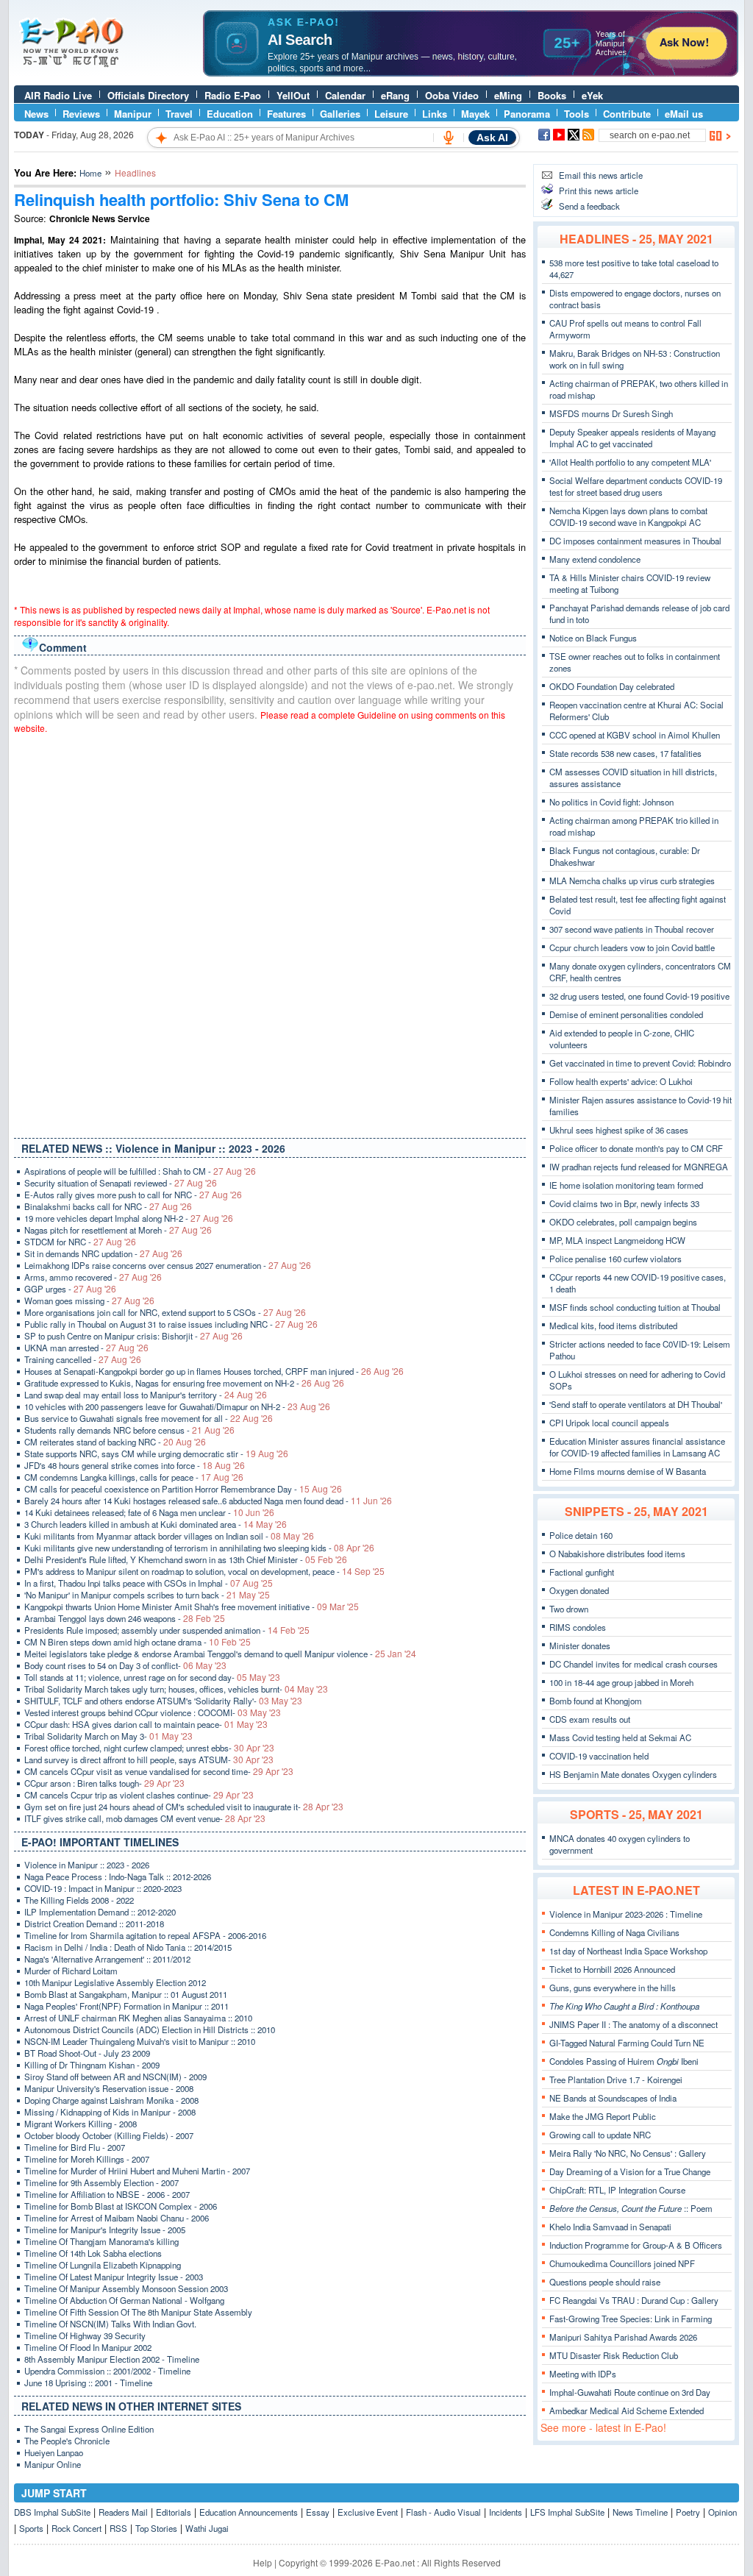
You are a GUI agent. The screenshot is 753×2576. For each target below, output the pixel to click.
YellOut (293, 95)
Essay (318, 2512)
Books (552, 95)
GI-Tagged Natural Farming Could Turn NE (627, 2043)
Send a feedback (589, 206)
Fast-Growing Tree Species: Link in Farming (631, 2319)
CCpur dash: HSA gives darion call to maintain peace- (146, 1724)
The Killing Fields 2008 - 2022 (79, 1900)
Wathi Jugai (207, 2528)
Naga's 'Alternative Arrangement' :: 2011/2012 (107, 1959)
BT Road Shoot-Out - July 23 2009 (87, 2053)
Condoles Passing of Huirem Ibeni (624, 2061)
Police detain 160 (581, 1535)
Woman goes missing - (89, 1301)
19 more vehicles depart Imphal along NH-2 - (129, 1218)
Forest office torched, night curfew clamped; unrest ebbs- (149, 1748)
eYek (592, 95)
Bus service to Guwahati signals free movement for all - (149, 1418)
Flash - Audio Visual (443, 2512)
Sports (31, 2528)
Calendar (345, 95)
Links (435, 114)
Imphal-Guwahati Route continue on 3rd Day (630, 2392)
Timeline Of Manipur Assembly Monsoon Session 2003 (126, 2288)
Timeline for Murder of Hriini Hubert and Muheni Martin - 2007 (137, 2171)
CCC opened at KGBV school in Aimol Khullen (635, 735)
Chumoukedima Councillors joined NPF (622, 2263)
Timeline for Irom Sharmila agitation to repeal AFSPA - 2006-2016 (145, 1935)
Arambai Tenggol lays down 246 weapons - (125, 1618)
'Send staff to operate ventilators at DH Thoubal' (636, 1404)
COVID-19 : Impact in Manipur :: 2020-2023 (103, 1888)
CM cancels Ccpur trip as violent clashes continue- (139, 1795)
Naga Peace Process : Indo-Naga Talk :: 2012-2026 (118, 1876)
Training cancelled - (83, 1359)
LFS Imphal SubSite (567, 2512)
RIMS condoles (578, 1627)
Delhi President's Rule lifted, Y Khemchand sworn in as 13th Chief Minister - (186, 1559)
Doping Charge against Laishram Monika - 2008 (111, 2100)
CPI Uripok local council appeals (609, 1423)
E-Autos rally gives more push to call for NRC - (133, 1195)
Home (90, 173)
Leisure (391, 114)
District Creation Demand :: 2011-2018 (94, 1924)
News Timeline (640, 2512)
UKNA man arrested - (86, 1348)
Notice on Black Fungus (593, 638)
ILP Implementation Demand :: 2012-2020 (100, 1912)
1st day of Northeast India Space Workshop (628, 1951)
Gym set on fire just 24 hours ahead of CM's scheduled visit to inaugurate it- (184, 1807)
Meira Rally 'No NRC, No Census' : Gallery (628, 2153)
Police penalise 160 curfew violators (615, 1259)
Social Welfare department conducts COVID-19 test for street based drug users (636, 486)
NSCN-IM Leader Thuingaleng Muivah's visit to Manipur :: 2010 (140, 2041)
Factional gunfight (582, 1572)
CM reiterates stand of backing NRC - (115, 1442)
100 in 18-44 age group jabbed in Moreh (621, 1682)
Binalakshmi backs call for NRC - (108, 1206)
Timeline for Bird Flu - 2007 (75, 2147)
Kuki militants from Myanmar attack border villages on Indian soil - (169, 1536)
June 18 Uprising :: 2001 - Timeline (88, 2383)
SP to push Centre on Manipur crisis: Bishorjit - (133, 1336)
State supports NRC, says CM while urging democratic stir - (156, 1454)
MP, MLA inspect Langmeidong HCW (617, 1240)
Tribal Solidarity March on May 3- (108, 1736)
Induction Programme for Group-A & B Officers (636, 2245)
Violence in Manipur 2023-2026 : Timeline (626, 1914)
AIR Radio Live (58, 95)
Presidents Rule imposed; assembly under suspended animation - (167, 1630)
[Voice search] (449, 138)
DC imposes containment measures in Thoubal (635, 541)
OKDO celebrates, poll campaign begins (623, 1222)
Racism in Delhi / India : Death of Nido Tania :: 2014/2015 (128, 1947)
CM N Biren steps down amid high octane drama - (138, 1642)
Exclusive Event (368, 2512)
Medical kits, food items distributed (613, 1326)
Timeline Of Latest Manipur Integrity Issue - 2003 (114, 2277)
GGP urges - (70, 1289)
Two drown (569, 1609)
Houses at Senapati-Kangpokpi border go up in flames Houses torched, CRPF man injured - (214, 1371)
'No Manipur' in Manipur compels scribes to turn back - (147, 1595)
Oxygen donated (579, 1590)
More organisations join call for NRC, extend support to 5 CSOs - (165, 1312)
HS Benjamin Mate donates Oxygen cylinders (633, 1774)
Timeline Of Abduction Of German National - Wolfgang (124, 2300)
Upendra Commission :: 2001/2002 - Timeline (107, 2371)
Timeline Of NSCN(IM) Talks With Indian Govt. (110, 2324)
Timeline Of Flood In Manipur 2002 (88, 2347)
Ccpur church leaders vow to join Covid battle (632, 947)
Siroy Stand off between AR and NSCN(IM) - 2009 (115, 2077)
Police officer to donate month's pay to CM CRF (636, 1148)
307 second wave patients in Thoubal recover (632, 929)
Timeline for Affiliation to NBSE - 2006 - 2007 (107, 2194)
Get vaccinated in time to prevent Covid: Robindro (640, 1063)
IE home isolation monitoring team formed (626, 1185)
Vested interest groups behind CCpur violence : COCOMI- (153, 1712)
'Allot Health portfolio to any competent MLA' (630, 462)
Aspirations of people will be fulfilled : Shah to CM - (140, 1171)
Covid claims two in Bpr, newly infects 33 (624, 1203)
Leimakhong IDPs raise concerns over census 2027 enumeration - (168, 1265)
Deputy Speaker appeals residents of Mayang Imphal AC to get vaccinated (632, 438)
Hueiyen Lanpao (54, 2452)
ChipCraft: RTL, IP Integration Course (617, 2190)
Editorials (174, 2512)
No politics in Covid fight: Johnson (611, 802)
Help (263, 2562)
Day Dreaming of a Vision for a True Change (630, 2171)
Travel (179, 114)
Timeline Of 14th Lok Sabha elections (93, 2253)
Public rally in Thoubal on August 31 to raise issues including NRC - (171, 1324)
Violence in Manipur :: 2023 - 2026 (87, 1865)
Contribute (627, 114)
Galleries (340, 114)
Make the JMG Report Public (603, 2116)
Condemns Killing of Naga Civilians (614, 1932)
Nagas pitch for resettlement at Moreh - (118, 1230)
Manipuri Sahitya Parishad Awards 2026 (623, 2337)
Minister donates (580, 1645)
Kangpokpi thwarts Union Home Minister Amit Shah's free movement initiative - (192, 1607)
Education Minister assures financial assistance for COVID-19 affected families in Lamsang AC (637, 1447)
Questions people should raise (605, 2282)
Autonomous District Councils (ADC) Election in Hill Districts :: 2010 (150, 2029)
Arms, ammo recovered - (93, 1277)
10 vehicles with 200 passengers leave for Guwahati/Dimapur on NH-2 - (177, 1406)
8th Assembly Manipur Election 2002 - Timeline (112, 2359)
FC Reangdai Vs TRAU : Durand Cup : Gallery (634, 2300)
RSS (118, 2528)
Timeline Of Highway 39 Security (85, 2335)
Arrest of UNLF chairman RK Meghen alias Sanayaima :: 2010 (138, 2018)
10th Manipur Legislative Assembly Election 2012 (115, 1982)
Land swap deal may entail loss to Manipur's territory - (146, 1395)
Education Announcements (249, 2512)
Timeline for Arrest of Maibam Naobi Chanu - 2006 (117, 2218)
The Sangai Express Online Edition (89, 2429)
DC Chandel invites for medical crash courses (634, 1664)
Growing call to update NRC (600, 2135)
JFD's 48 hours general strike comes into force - (135, 1465)
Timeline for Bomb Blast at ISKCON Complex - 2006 (121, 2206)
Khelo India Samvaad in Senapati (610, 2227)
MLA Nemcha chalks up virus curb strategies (632, 880)
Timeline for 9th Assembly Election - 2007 (101, 2182)
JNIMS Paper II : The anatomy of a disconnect (634, 2024)
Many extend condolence (595, 559)
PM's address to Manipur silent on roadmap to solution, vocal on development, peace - (204, 1571)
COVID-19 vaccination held (599, 1756)
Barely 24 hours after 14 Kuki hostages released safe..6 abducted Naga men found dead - (208, 1501)
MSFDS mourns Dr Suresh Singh (611, 413)
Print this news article (599, 191)
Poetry (688, 2512)
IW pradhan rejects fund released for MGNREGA (639, 1167)
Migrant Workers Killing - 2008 (81, 2124)
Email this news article (601, 175)
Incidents (506, 2512)
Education (230, 114)
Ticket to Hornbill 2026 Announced (612, 1969)
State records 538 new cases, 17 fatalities (625, 753)
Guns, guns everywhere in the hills (613, 1988)
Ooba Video (452, 95)
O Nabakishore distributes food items (617, 1554)
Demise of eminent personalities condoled (626, 1014)
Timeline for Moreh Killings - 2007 (87, 2159)
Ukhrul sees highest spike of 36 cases (619, 1130)
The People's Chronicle (67, 2441)
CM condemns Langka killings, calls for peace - (134, 1477)
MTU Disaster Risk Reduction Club (614, 2355)
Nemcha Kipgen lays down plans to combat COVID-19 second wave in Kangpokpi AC (628, 516)
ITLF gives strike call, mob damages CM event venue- (145, 1818)
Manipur (133, 114)
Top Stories (156, 2528)
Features (286, 114)
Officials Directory (148, 95)
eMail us (684, 114)
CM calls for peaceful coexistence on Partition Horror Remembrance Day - (183, 1489)
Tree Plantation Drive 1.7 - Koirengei (616, 2079)
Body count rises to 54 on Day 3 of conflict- (125, 1665)
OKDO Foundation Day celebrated (612, 686)
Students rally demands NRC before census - (129, 1430)
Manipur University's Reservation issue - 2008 (109, 2088)
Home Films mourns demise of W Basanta (628, 1471)
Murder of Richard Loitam (71, 1971)
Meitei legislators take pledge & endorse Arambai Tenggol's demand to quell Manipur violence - (220, 1654)
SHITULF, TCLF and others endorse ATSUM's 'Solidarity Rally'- (163, 1701)
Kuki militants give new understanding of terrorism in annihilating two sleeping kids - (199, 1548)
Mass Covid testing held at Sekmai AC (620, 1737)
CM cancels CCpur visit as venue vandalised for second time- (159, 1771)
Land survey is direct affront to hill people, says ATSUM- (149, 1760)
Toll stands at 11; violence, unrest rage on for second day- (152, 1677)
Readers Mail (123, 2512)
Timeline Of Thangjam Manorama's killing (101, 2241)
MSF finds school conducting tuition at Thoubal (635, 1307)
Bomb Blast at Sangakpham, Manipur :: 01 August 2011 (126, 1994)
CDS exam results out (590, 1719)
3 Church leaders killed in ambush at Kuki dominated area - (156, 1524)
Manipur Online (53, 2464)
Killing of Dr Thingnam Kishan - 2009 (92, 2065)
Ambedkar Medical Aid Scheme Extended (627, 2410)
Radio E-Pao (233, 95)
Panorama (527, 114)
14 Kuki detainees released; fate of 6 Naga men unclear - (149, 1512)
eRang (395, 95)
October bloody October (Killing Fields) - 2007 (109, 2135)
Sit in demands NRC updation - (103, 1253)
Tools (577, 114)
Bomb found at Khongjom (596, 1701)
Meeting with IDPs (583, 2374)
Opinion (722, 2512)
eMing (508, 95)
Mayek (475, 114)
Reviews (81, 114)
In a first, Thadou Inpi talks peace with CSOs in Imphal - (149, 1583)
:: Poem (631, 2208)
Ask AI (492, 138)
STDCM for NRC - (80, 1242)
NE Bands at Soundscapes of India (613, 2098)
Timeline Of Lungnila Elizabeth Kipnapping (103, 2265)
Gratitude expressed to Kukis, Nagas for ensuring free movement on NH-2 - (184, 1383)
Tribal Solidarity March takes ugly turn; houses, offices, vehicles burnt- (176, 1689)
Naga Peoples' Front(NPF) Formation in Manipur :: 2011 (126, 2006)
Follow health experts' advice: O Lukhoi (621, 1081)
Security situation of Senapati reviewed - (121, 1183)
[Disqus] (270, 933)
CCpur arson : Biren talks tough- (104, 1783)
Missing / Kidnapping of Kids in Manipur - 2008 (110, 2112)
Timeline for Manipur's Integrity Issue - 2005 (105, 2230)
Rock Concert (76, 2528)
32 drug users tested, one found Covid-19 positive (639, 996)
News (36, 114)
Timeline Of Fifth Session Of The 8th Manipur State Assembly (138, 2312)
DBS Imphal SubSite (52, 2512)
